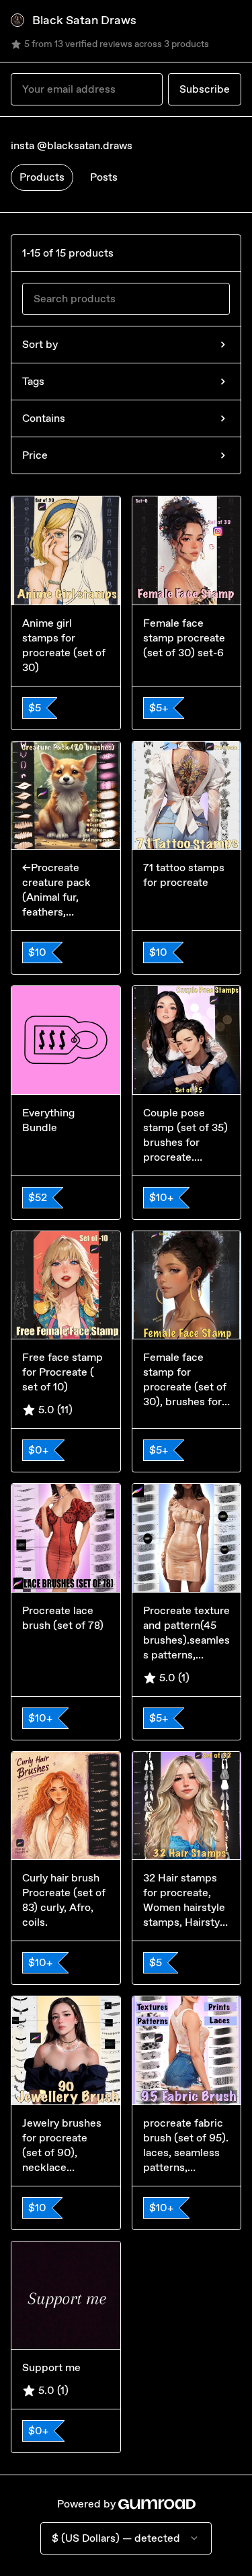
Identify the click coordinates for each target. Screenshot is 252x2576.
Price (35, 455)
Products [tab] (42, 177)
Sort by (40, 344)
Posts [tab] (104, 177)
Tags (33, 381)
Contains (44, 418)
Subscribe (205, 89)
